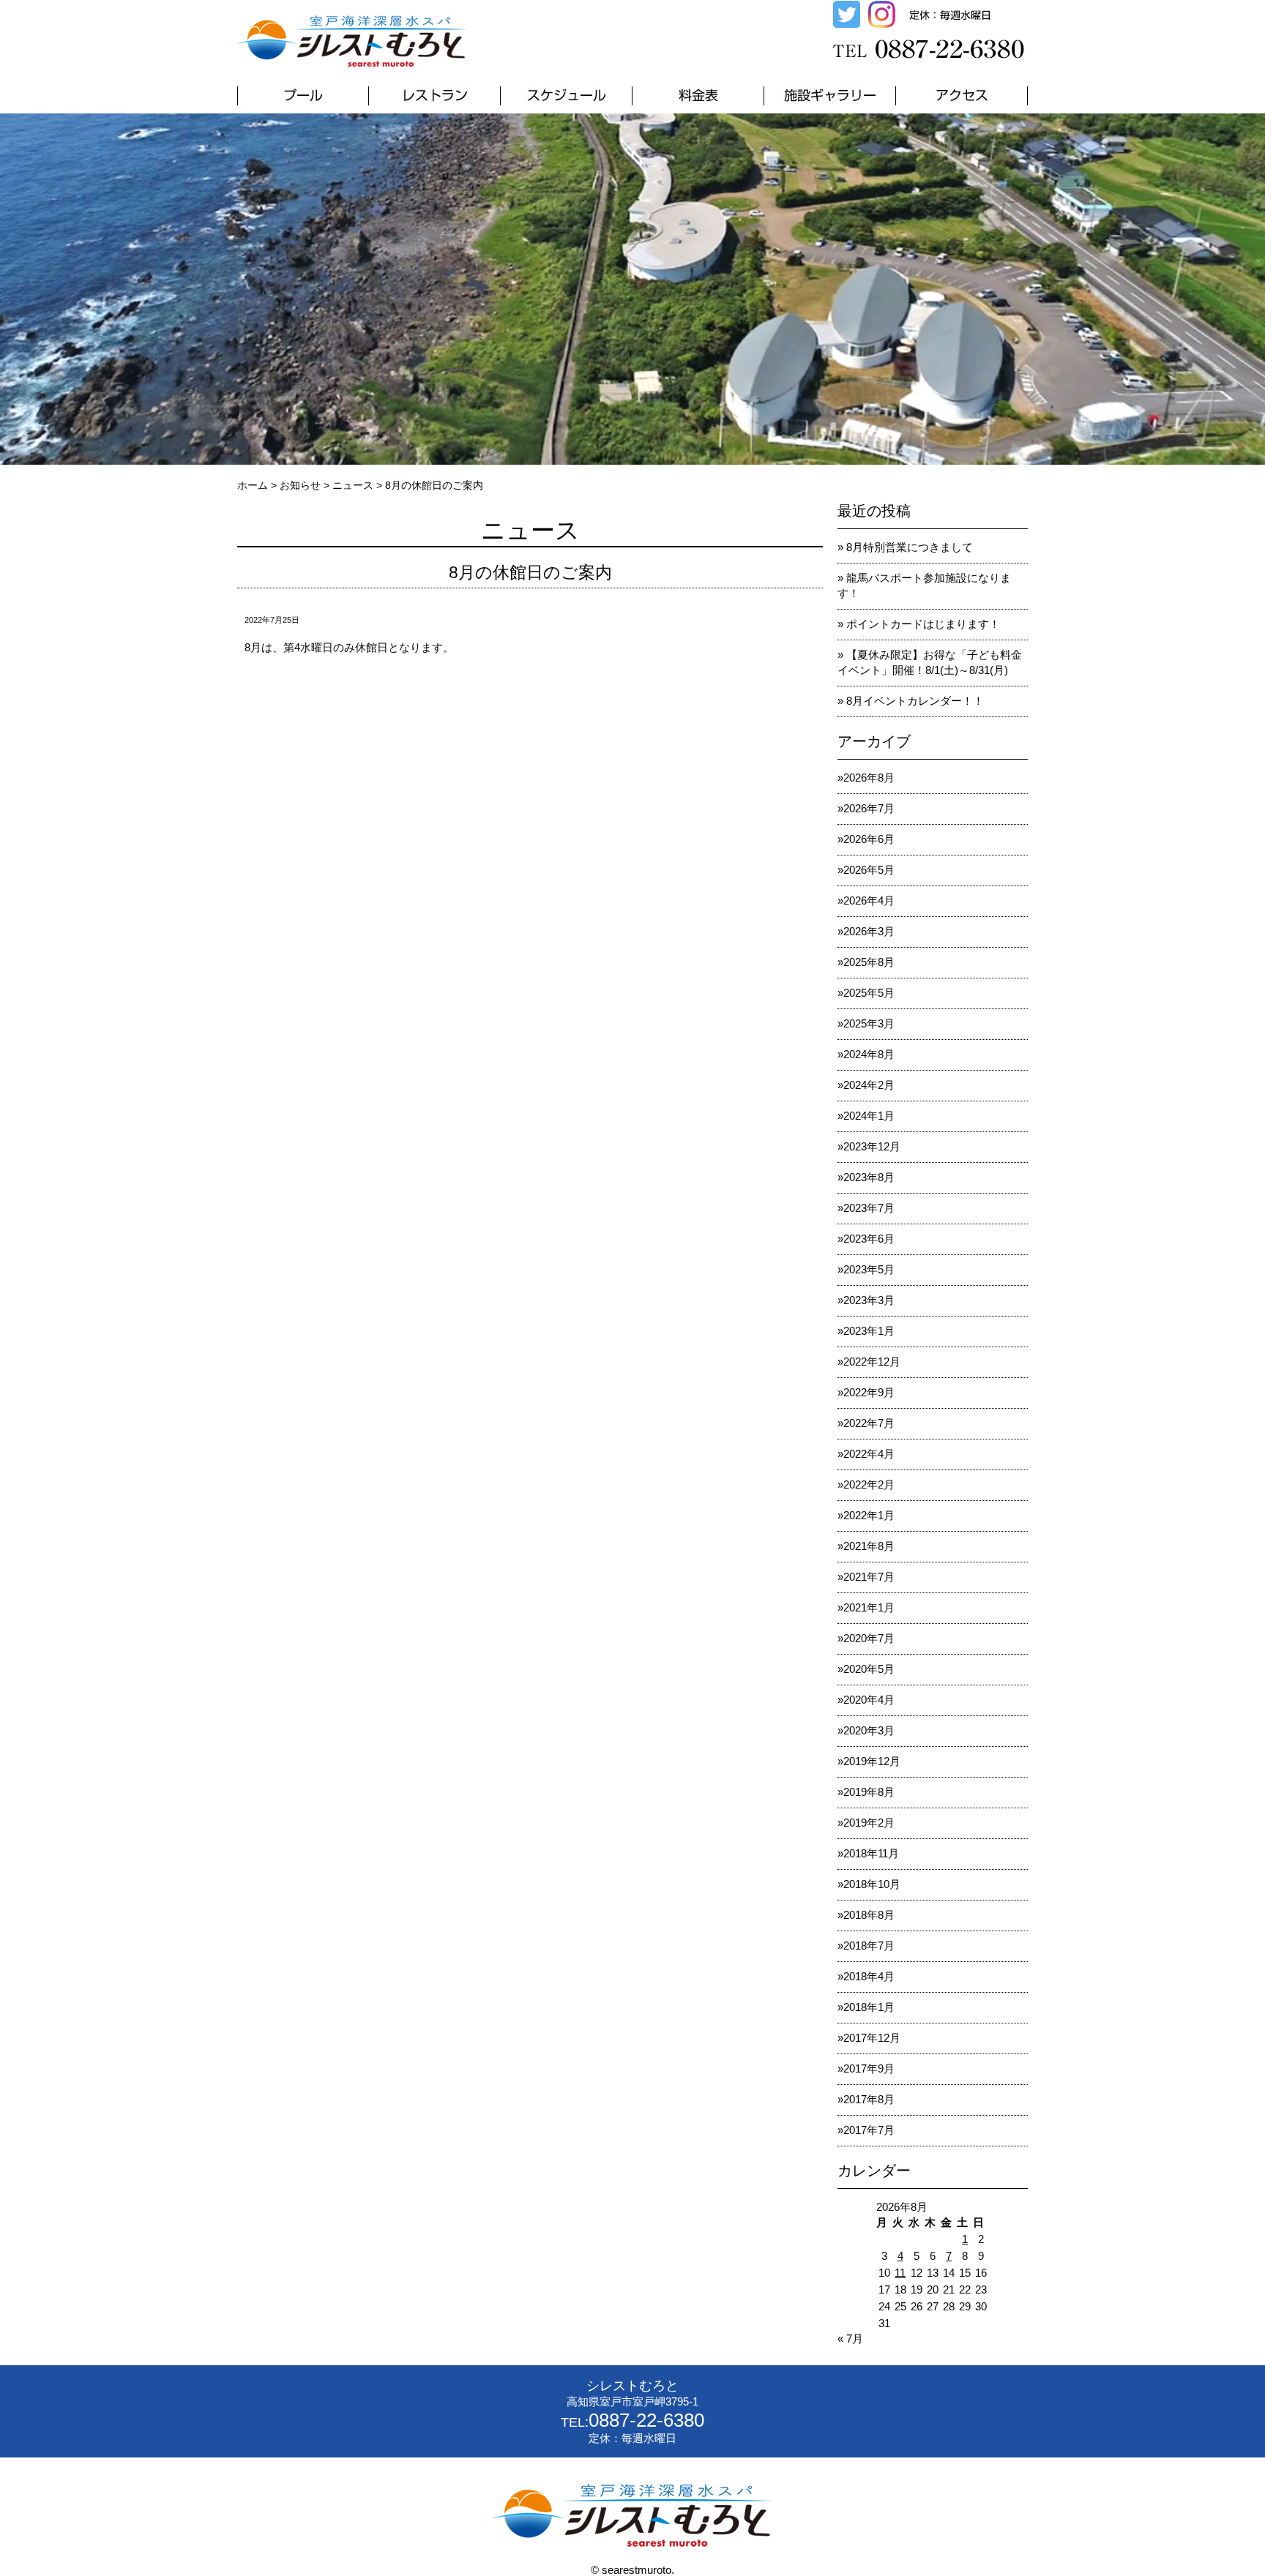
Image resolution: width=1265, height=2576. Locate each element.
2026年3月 (869, 931)
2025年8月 (869, 962)
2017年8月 (869, 2099)
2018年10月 (872, 1884)
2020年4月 (869, 1700)
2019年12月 (872, 1761)
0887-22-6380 (646, 2420)
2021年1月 (869, 1607)
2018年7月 (869, 1946)
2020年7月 (869, 1638)
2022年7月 (869, 1423)
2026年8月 (869, 778)
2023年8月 (869, 1177)
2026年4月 (869, 901)
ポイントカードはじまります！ (923, 624)
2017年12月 (872, 2038)
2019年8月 (869, 1792)
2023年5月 (869, 1269)
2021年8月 (869, 1546)
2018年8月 (869, 1915)
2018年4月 (869, 1976)
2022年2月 (869, 1484)
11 (900, 2273)
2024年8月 (869, 1054)
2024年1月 (869, 1116)
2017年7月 (869, 2130)
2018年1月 (869, 2007)
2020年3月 (869, 1730)
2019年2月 (869, 1823)
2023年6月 (869, 1239)
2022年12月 (872, 1362)
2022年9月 (869, 1392)
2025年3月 (869, 1023)
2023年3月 (869, 1300)
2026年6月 (869, 839)
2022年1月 (869, 1515)
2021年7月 (869, 1577)
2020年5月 (869, 1669)
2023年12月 (872, 1146)
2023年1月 (869, 1331)
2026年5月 (869, 870)
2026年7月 (869, 808)
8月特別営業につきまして (910, 547)
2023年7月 (869, 1208)
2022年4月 (869, 1454)
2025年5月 (869, 993)
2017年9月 (869, 2068)
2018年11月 (871, 1853)
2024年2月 (869, 1085)
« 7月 (850, 2339)
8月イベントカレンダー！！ (915, 701)
